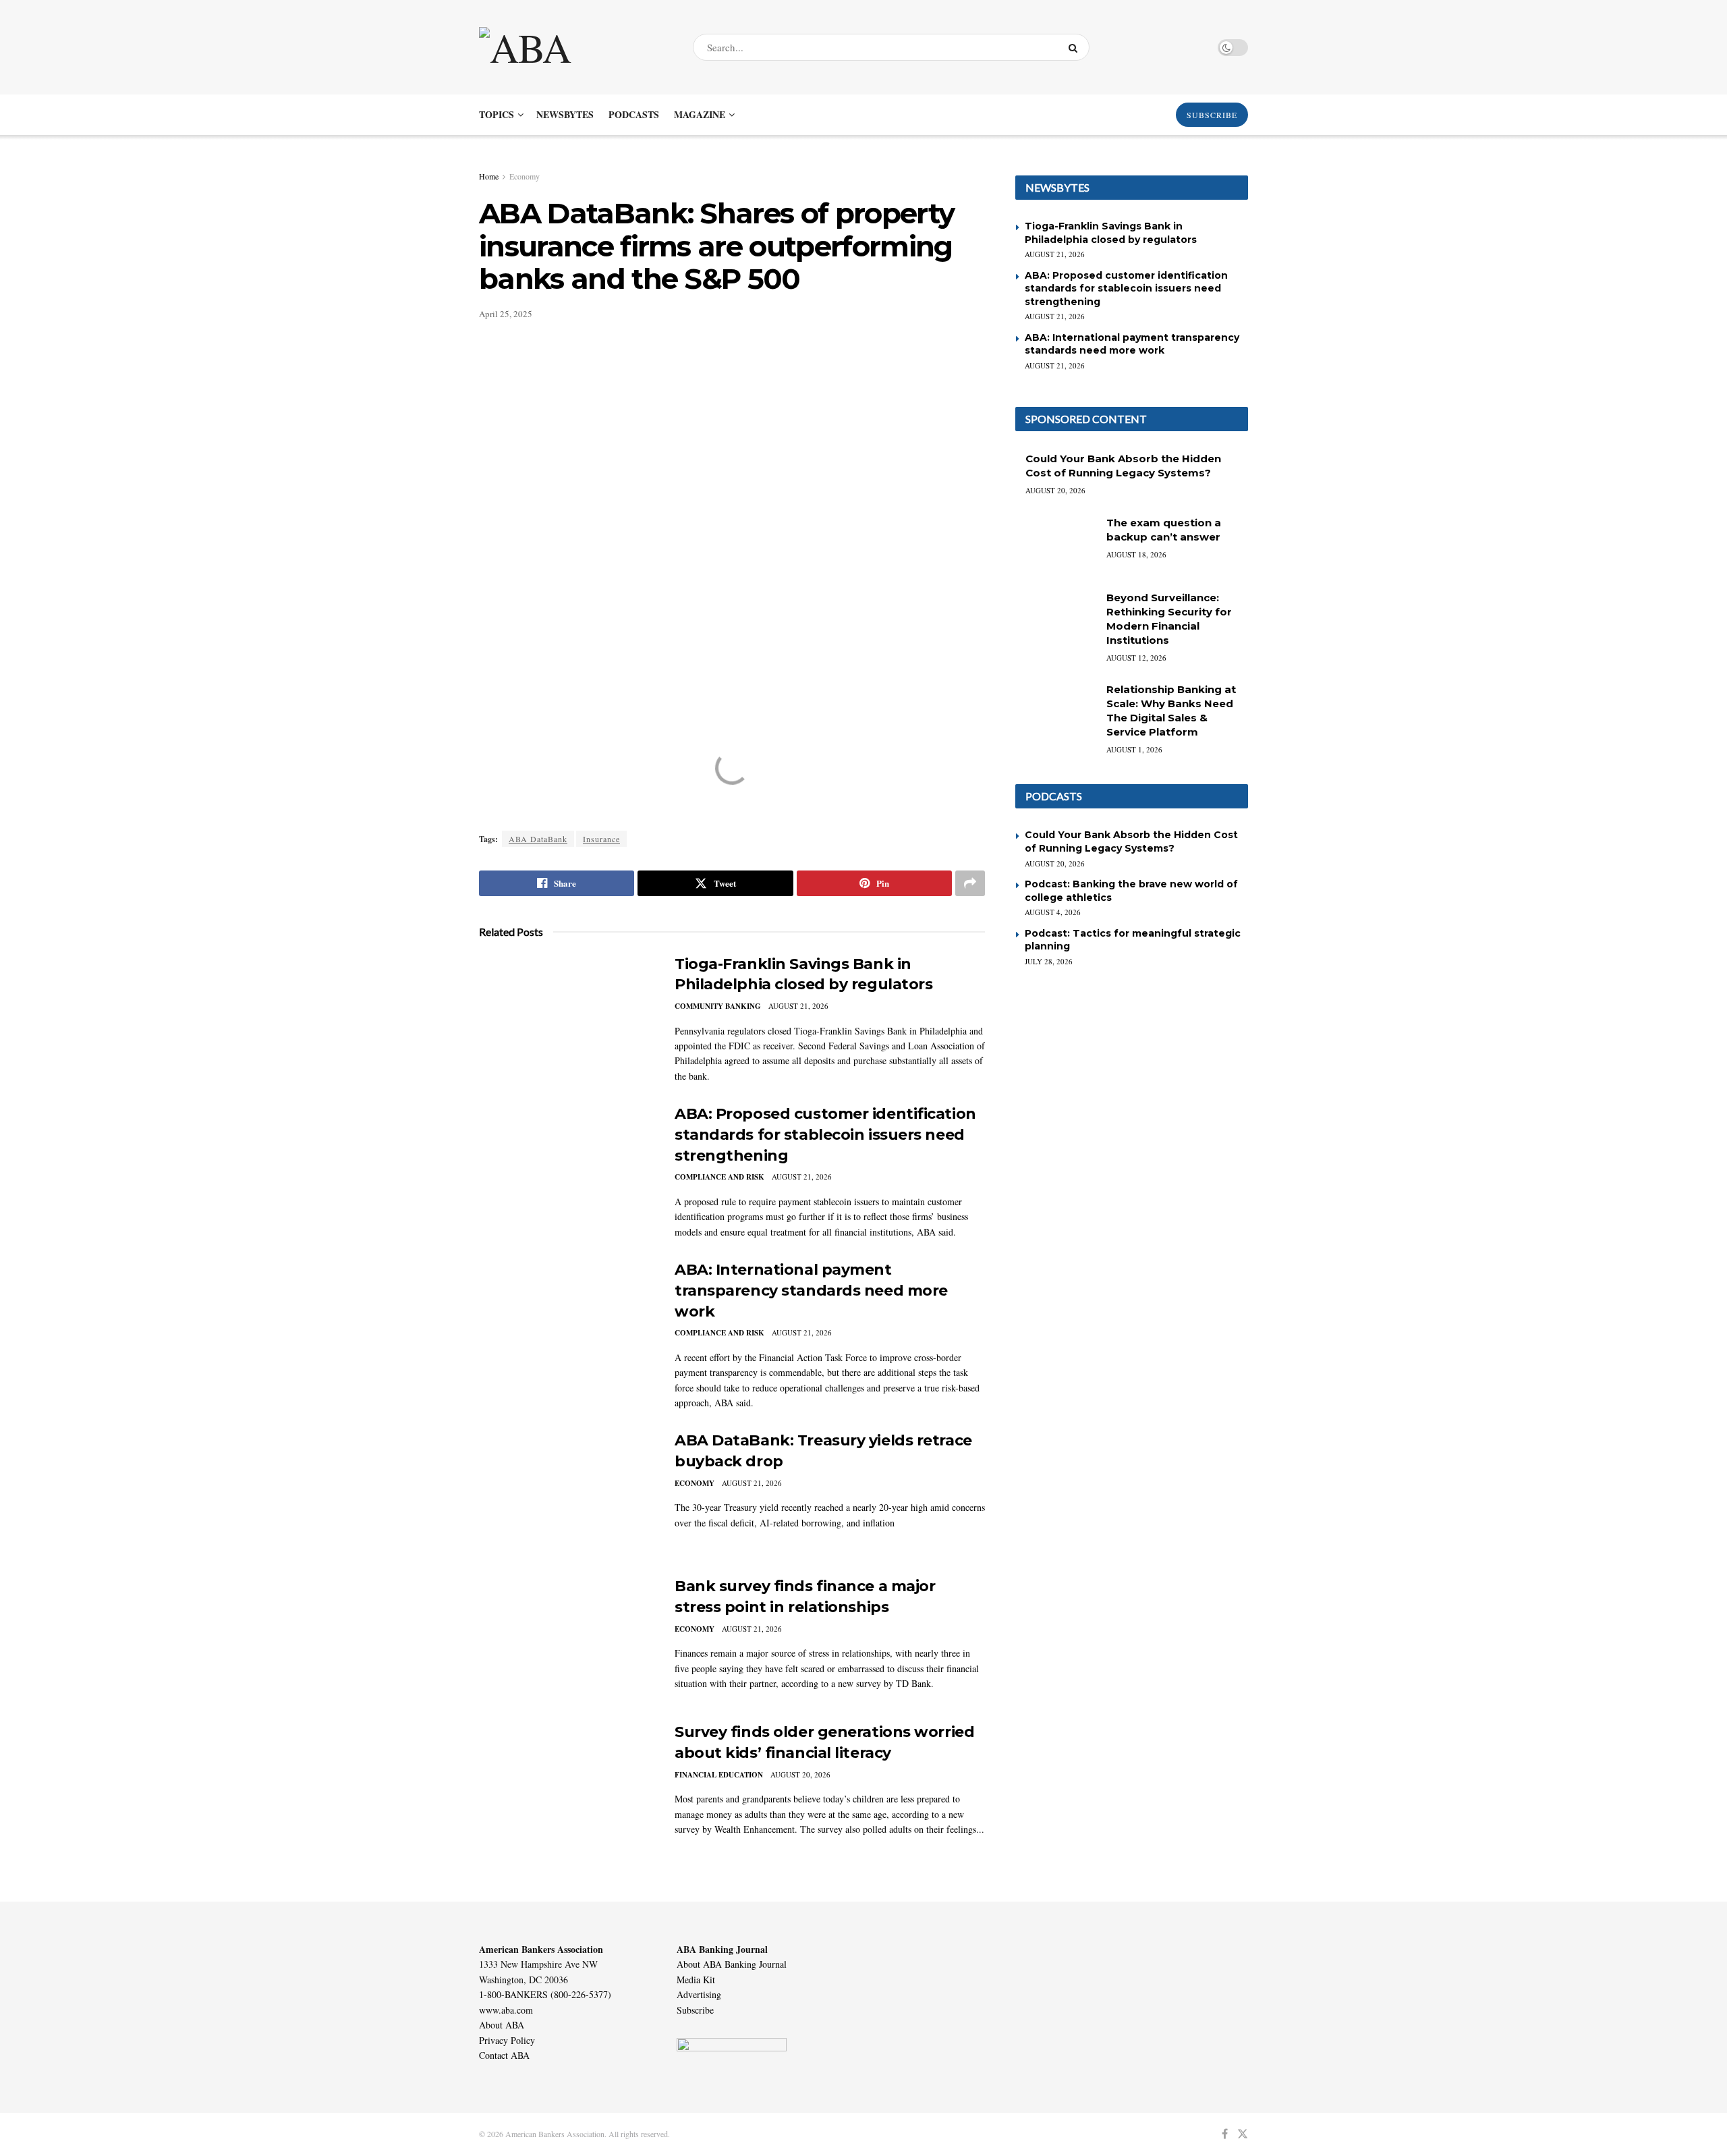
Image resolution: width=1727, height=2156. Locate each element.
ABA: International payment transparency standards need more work (811, 1291)
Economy (525, 176)
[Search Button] (1076, 47)
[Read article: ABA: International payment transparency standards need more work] (567, 1323)
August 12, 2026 (1136, 658)
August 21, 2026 (798, 1006)
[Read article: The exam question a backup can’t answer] (1056, 545)
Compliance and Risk (719, 1177)
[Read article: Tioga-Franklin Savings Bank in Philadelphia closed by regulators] (567, 1017)
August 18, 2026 (1136, 554)
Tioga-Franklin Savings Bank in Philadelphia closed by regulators (1111, 233)
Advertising (699, 1994)
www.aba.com (506, 2010)
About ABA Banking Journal (732, 1964)
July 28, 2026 (1049, 961)
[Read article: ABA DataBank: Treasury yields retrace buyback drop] (567, 1493)
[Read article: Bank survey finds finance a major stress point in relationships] (567, 1639)
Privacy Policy (507, 2040)
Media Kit (696, 1980)
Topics (497, 114)
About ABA (502, 2025)
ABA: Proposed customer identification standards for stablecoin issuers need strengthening (825, 1135)
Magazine (700, 114)
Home (489, 176)
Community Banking (718, 1006)
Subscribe (695, 2010)
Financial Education (719, 1775)
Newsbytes (565, 114)
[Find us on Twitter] (1243, 2134)
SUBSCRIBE (1212, 115)
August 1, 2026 (1134, 749)
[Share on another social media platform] (970, 883)
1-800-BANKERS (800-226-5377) (545, 1994)
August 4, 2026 (1053, 912)
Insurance (601, 839)
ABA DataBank (538, 839)
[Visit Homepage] (574, 47)
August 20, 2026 (800, 1774)
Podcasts (634, 114)
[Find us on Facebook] (1225, 2134)
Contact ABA (504, 2055)
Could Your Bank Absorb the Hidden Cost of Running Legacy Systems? (1131, 841)
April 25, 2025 (506, 314)
